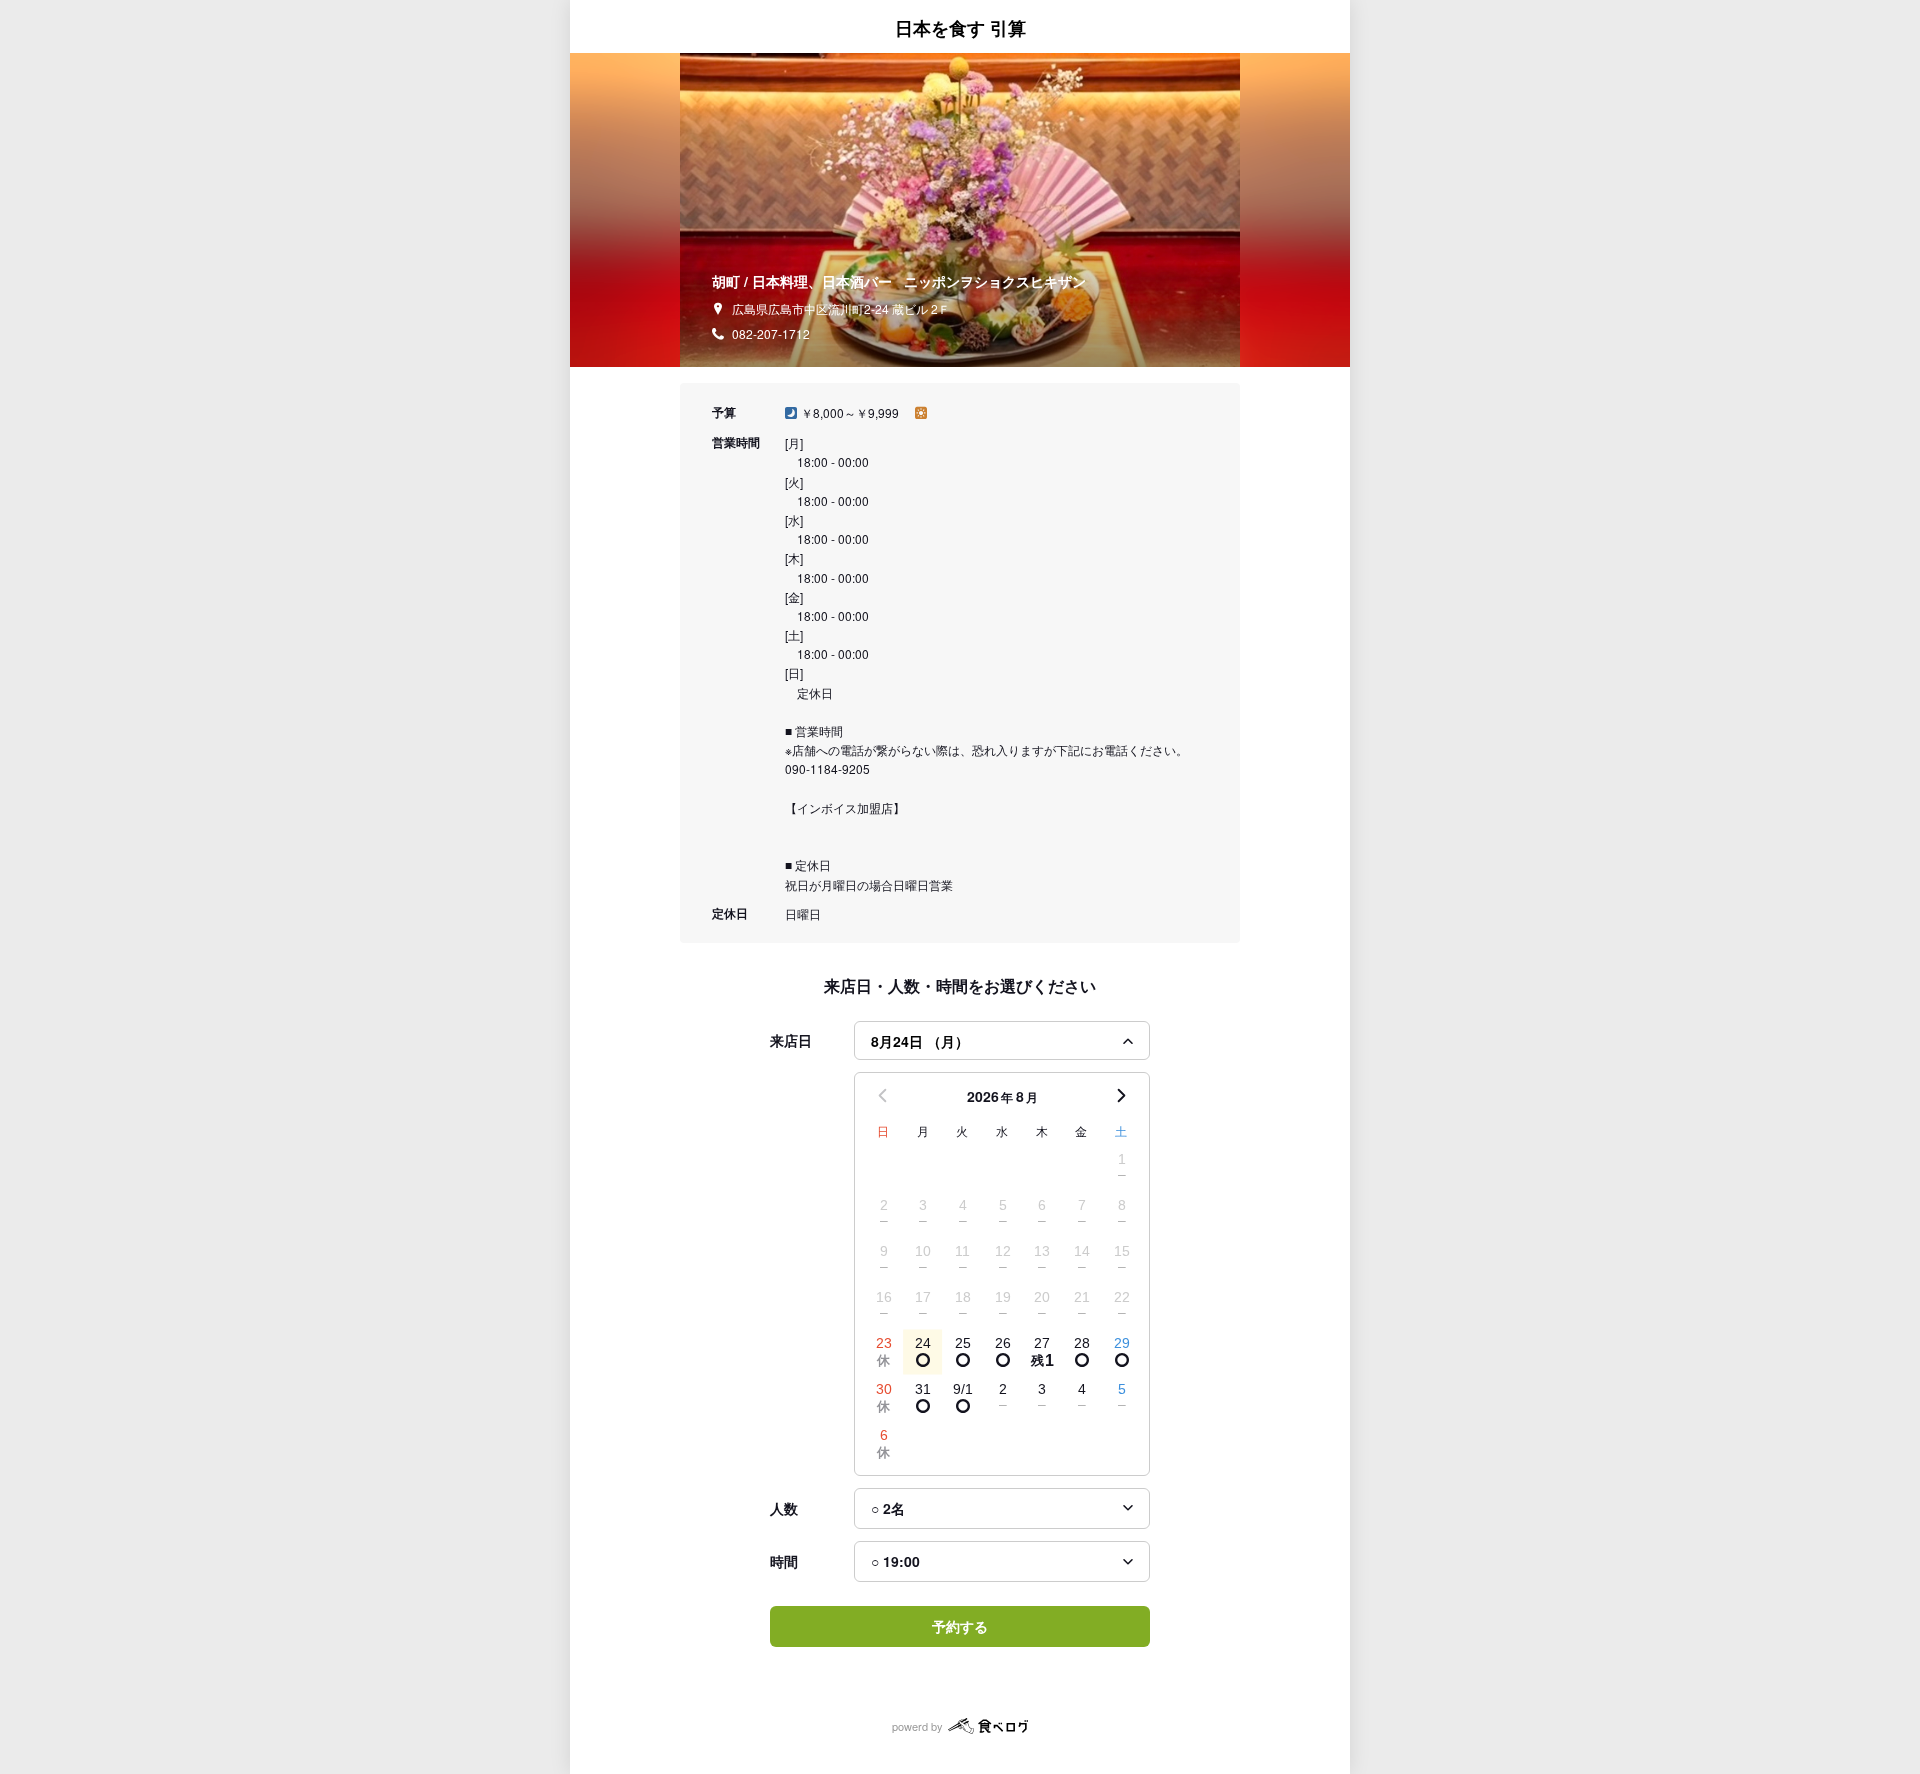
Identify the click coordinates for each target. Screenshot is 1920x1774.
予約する (960, 1626)
